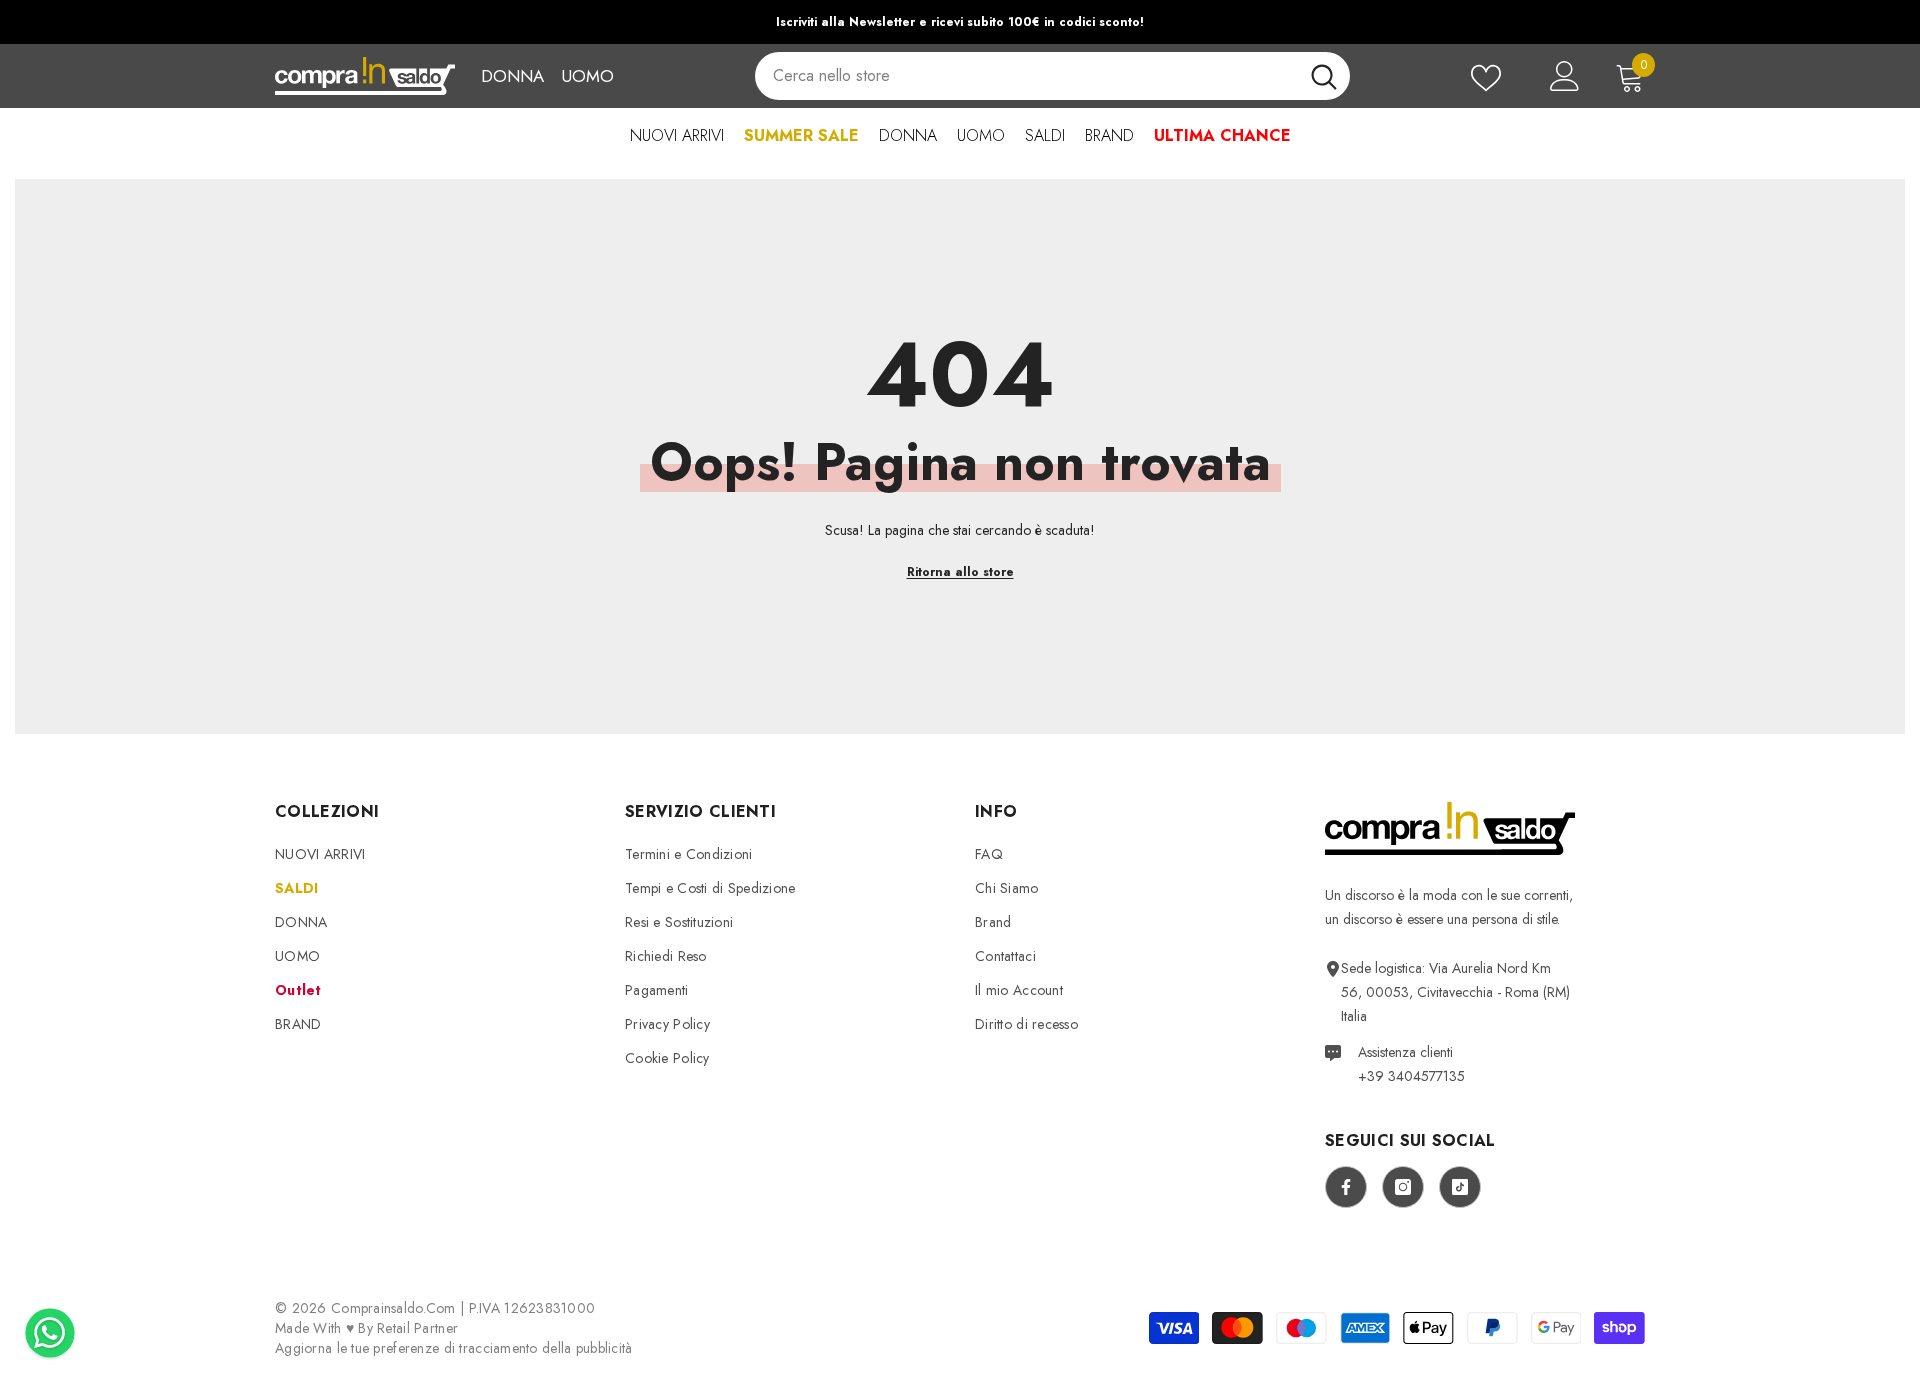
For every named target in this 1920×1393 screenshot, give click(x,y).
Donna (512, 76)
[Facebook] (1346, 1187)
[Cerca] (1052, 76)
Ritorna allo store (960, 572)
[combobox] (1026, 76)
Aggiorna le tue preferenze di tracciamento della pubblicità (454, 1348)
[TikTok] (1460, 1187)
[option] (960, 22)
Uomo (587, 76)
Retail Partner (417, 1328)
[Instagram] (1403, 1187)
